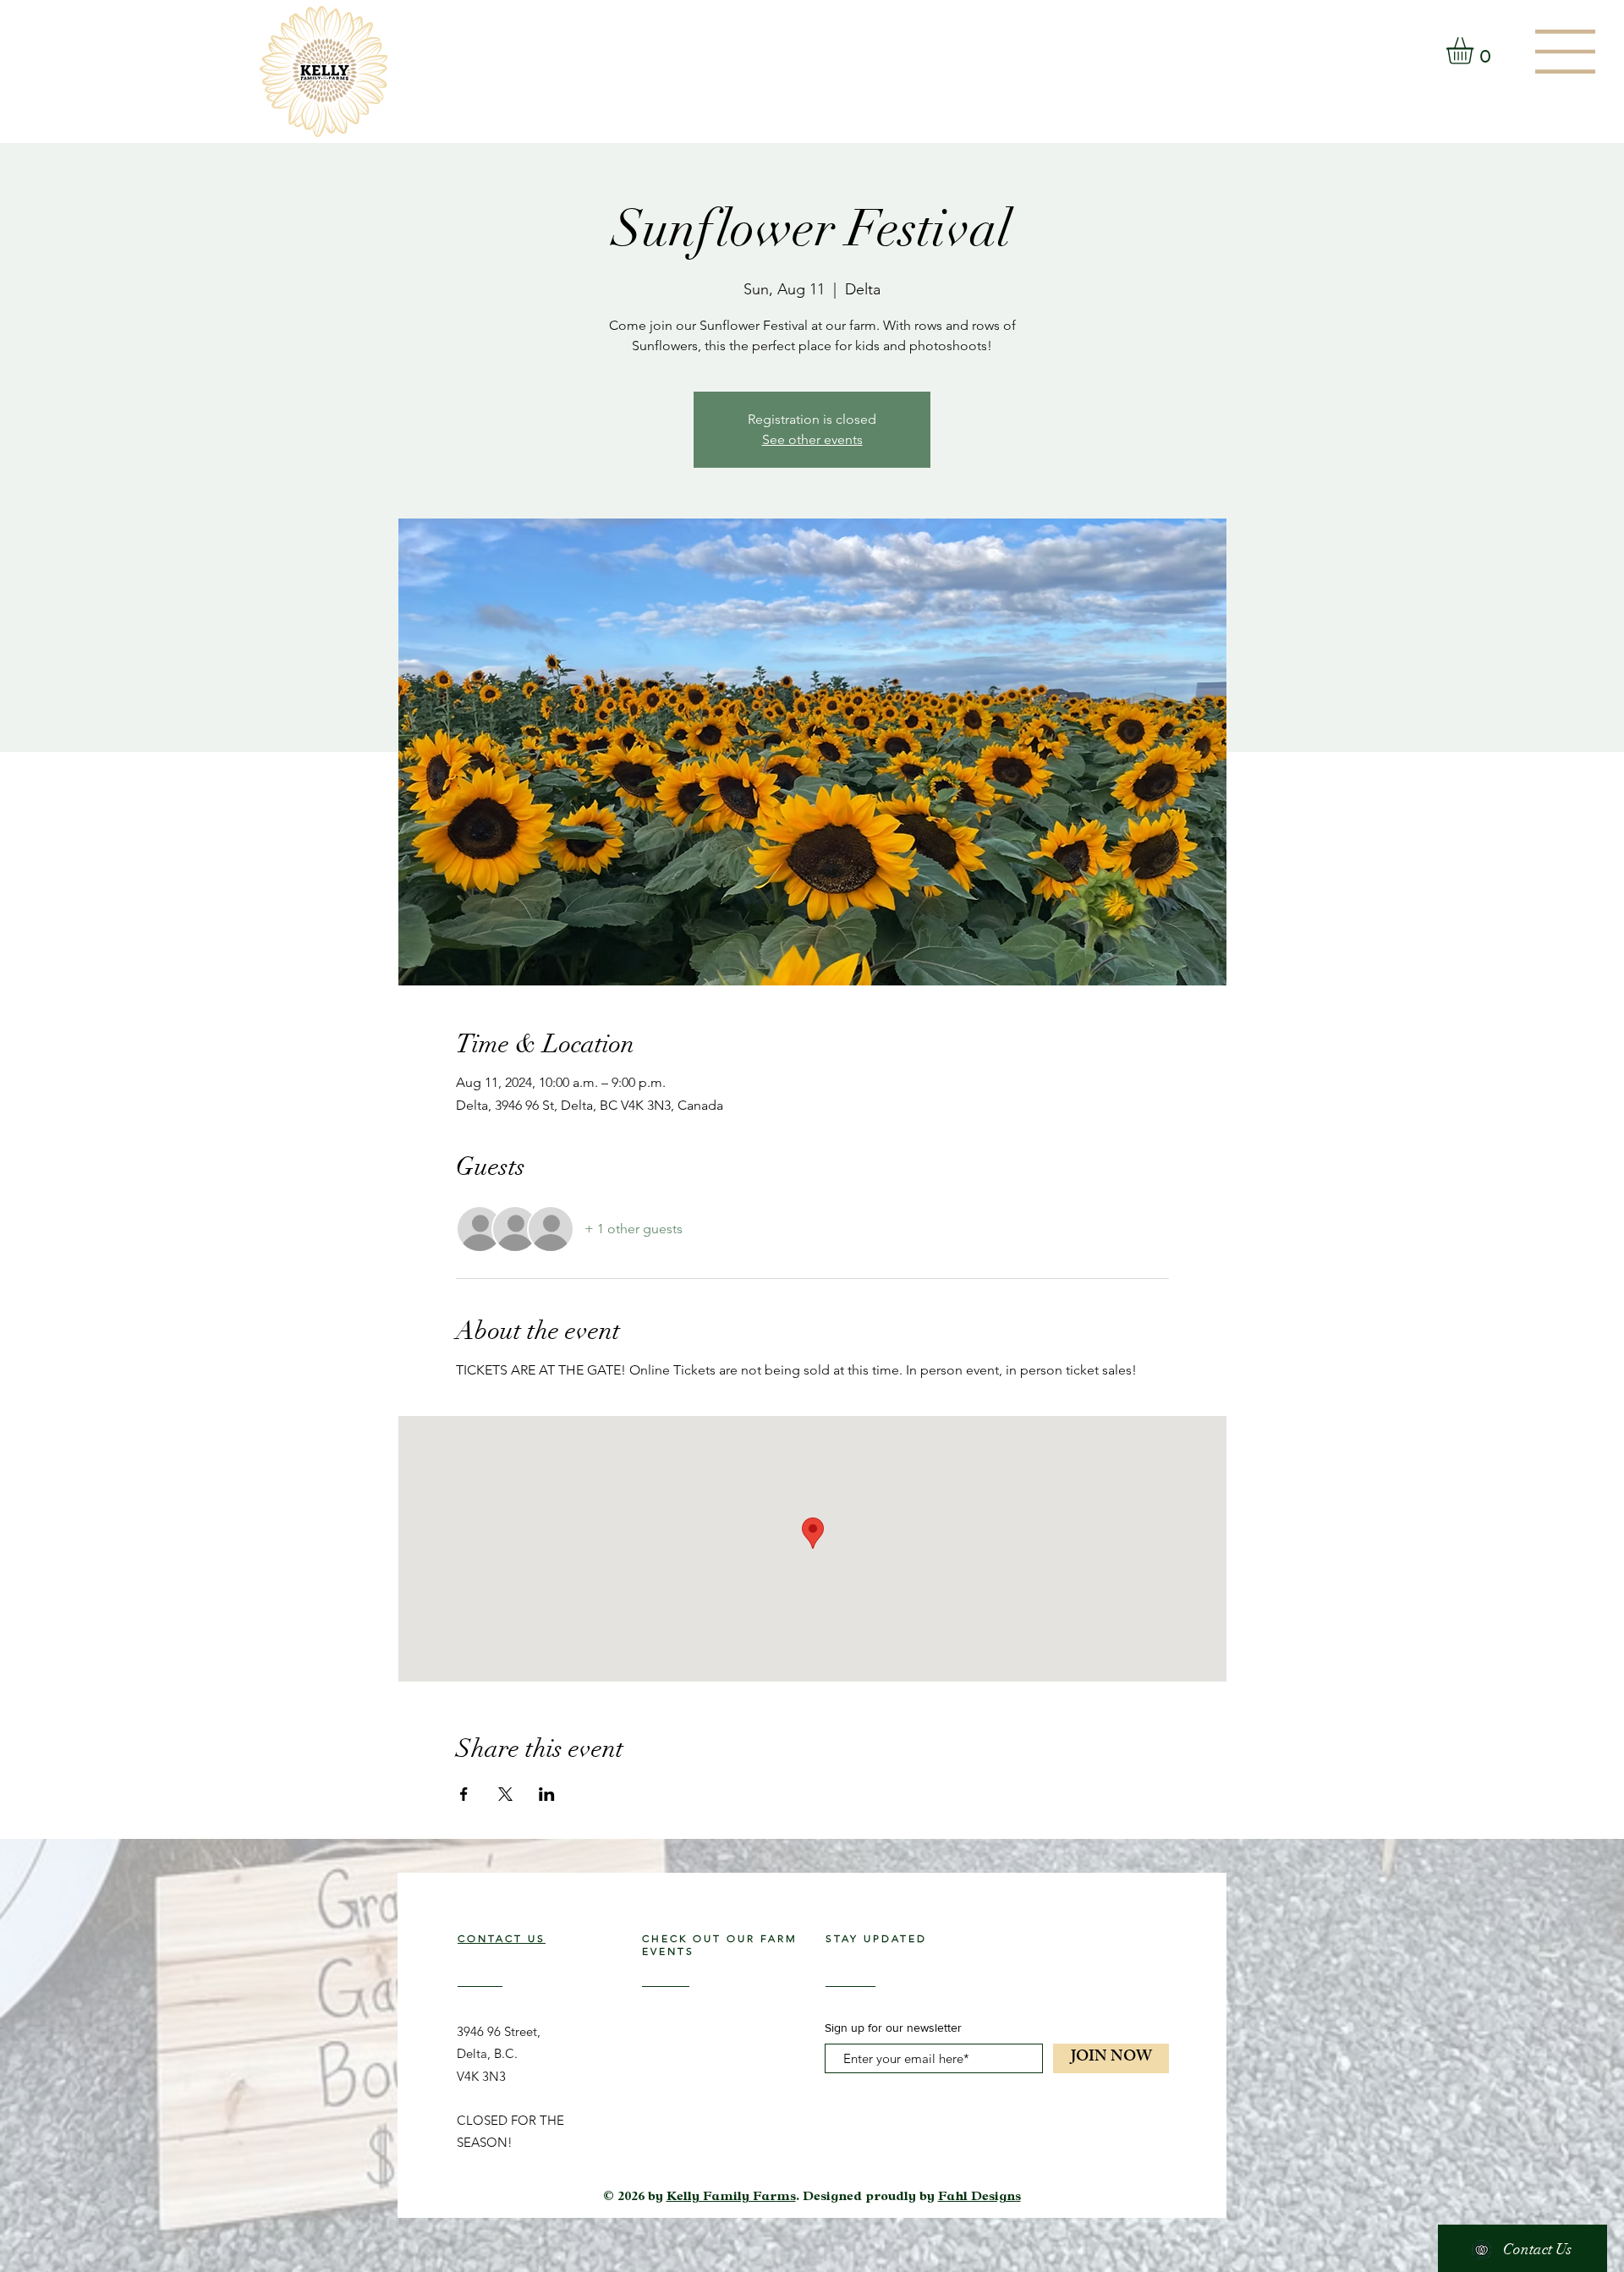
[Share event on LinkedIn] (547, 1794)
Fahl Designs (979, 2198)
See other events (812, 439)
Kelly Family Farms (731, 2198)
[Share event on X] (505, 1794)
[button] (1565, 52)
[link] (1476, 51)
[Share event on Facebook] (464, 1794)
